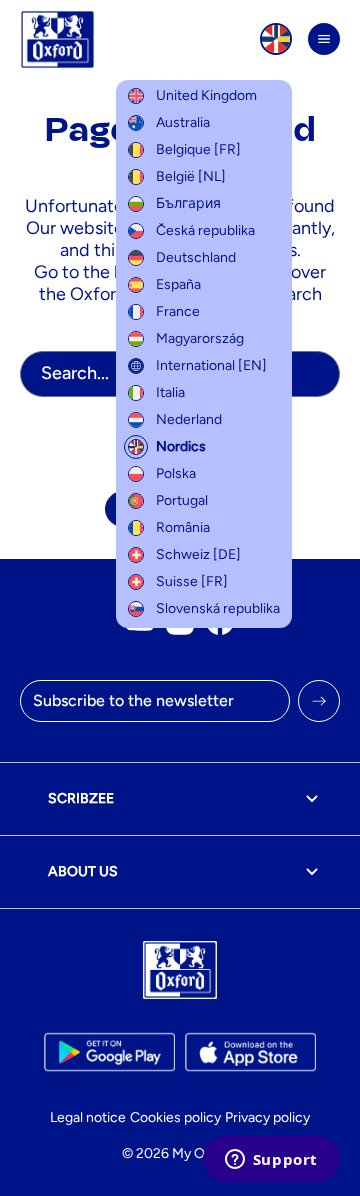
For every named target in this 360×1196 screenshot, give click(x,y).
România (183, 527)
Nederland (189, 419)
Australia (183, 122)
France (178, 311)
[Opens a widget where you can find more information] (271, 1161)
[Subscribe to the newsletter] (319, 701)
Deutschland (196, 257)
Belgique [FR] (198, 149)
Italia (170, 392)
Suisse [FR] (192, 581)
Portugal (182, 500)
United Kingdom (206, 95)
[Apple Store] (250, 1052)
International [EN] (211, 365)
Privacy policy (267, 1117)
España (178, 284)
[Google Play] (109, 1052)
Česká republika (205, 230)
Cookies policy (175, 1117)
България (188, 203)
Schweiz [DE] (198, 554)
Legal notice (88, 1117)
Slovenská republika (218, 608)
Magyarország (200, 338)
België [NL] (191, 176)
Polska (176, 473)
